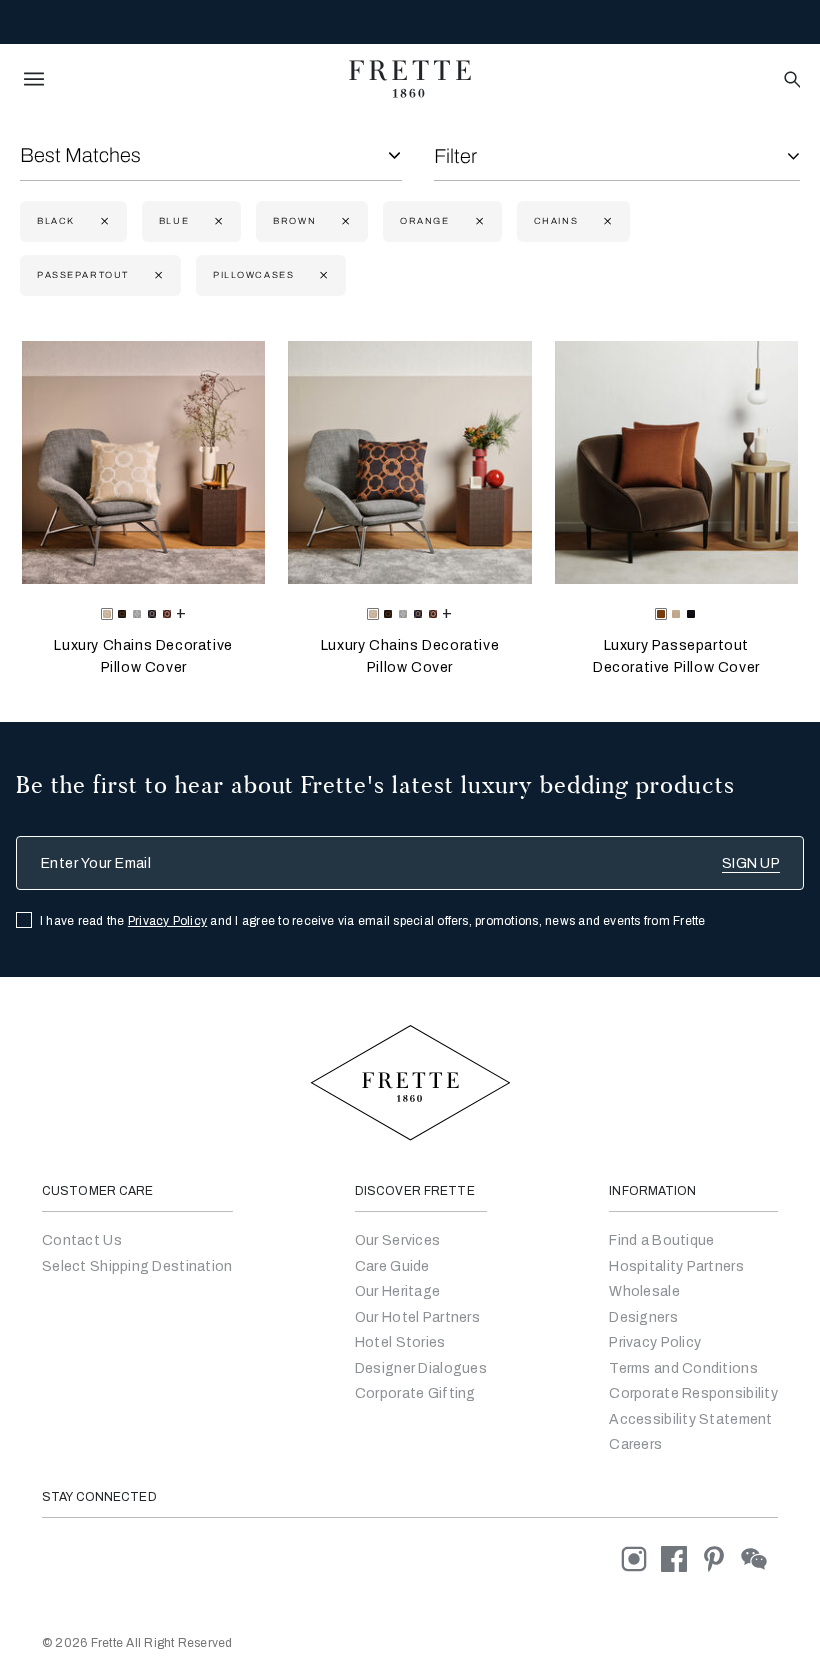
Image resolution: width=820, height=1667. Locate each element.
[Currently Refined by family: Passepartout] (156, 275)
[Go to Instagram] (641, 1557)
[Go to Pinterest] (721, 1557)
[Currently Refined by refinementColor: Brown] (343, 221)
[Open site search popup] (790, 80)
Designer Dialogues (421, 1368)
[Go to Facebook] (681, 1557)
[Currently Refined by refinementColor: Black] (102, 221)
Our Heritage (397, 1291)
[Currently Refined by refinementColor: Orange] (477, 221)
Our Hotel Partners (417, 1317)
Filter (455, 156)
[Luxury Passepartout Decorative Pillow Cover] (676, 462)
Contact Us (82, 1240)
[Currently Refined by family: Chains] (605, 221)
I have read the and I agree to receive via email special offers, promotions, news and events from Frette (373, 921)
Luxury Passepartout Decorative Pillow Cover (676, 656)
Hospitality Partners (676, 1266)
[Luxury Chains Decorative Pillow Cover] (143, 462)
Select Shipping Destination (137, 1266)
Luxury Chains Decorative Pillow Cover (143, 656)
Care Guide (392, 1266)
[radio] (122, 614)
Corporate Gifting (415, 1393)
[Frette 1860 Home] (410, 79)
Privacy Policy (167, 921)
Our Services (397, 1240)
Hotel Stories (400, 1342)
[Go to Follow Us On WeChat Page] (759, 1557)
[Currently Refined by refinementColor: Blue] (216, 221)
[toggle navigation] (34, 79)
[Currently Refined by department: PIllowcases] (321, 275)
